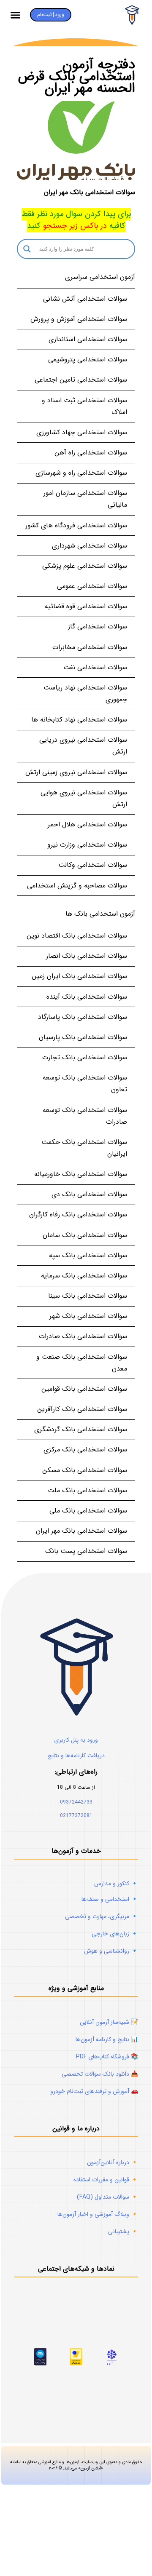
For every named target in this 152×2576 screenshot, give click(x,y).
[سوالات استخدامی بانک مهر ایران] (76, 140)
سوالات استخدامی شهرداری (90, 546)
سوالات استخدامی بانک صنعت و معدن (82, 1363)
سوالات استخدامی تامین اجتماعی (81, 380)
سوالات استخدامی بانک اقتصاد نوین (77, 936)
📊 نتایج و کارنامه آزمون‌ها (107, 2039)
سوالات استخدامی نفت (95, 667)
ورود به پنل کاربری (76, 1740)
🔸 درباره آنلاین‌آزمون (113, 2162)
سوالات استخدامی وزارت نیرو (87, 845)
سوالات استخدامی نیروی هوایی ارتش (84, 798)
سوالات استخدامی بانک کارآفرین (82, 1409)
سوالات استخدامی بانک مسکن (85, 1470)
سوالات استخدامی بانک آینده (87, 997)
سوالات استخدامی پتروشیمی (88, 359)
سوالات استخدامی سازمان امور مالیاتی (85, 499)
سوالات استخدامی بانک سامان (85, 1235)
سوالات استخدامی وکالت (93, 865)
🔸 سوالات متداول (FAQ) (107, 2197)
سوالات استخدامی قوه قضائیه (86, 606)
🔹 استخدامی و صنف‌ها (110, 1899)
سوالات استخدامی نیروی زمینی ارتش (76, 772)
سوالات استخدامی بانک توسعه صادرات (85, 1116)
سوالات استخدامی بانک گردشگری (81, 1429)
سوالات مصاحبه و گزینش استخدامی (77, 886)
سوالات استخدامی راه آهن (91, 453)
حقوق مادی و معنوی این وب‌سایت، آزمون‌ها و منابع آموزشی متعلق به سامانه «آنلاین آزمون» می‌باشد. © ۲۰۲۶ (76, 2465)
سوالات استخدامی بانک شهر (88, 1316)
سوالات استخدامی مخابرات (90, 647)
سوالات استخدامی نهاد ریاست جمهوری (85, 693)
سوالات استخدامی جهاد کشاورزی (82, 432)
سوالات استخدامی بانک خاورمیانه (81, 1174)
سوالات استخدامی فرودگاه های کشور (76, 525)
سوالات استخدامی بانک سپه (88, 1255)
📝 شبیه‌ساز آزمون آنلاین (109, 2022)
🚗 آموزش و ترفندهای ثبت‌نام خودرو (94, 2091)
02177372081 (76, 1816)
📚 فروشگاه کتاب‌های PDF (107, 2057)
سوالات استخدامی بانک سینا (88, 1296)
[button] (16, 15)
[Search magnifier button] (27, 249)
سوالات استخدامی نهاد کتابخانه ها (79, 720)
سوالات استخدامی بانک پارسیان (83, 1037)
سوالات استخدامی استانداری (88, 339)
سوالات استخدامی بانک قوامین (84, 1389)
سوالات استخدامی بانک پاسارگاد (83, 1017)
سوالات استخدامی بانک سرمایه (84, 1276)
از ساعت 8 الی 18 (76, 1787)
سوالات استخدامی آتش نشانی (85, 299)
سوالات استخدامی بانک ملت (87, 1490)
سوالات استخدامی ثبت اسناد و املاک (84, 406)
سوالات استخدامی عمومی (92, 586)
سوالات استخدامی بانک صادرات (83, 1336)
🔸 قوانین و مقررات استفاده (106, 2180)
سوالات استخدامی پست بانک (86, 1551)
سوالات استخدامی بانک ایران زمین (79, 976)
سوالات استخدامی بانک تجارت (85, 1057)
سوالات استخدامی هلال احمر (87, 824)
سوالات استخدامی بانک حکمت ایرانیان (84, 1148)
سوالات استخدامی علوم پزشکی (85, 566)
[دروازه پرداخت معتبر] (76, 2364)
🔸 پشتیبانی (123, 2231)
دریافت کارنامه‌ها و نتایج (76, 1756)
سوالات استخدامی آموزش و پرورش (79, 319)
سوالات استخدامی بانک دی (89, 1194)
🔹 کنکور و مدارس (116, 1884)
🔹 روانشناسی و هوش (111, 1951)
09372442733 (76, 1802)
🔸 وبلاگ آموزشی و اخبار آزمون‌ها (98, 2214)
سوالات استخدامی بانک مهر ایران (90, 192)
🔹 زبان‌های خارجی (115, 1934)
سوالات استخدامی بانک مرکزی (85, 1450)
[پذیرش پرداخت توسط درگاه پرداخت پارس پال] (40, 2364)
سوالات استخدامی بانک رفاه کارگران (78, 1215)
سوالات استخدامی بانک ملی (88, 1511)
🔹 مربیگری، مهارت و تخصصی (102, 1916)
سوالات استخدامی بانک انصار (87, 956)
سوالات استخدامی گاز (98, 627)
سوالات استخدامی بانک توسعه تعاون (85, 1084)
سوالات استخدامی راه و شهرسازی (81, 473)
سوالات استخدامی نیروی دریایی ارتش (83, 746)
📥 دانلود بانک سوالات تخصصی (100, 2074)
